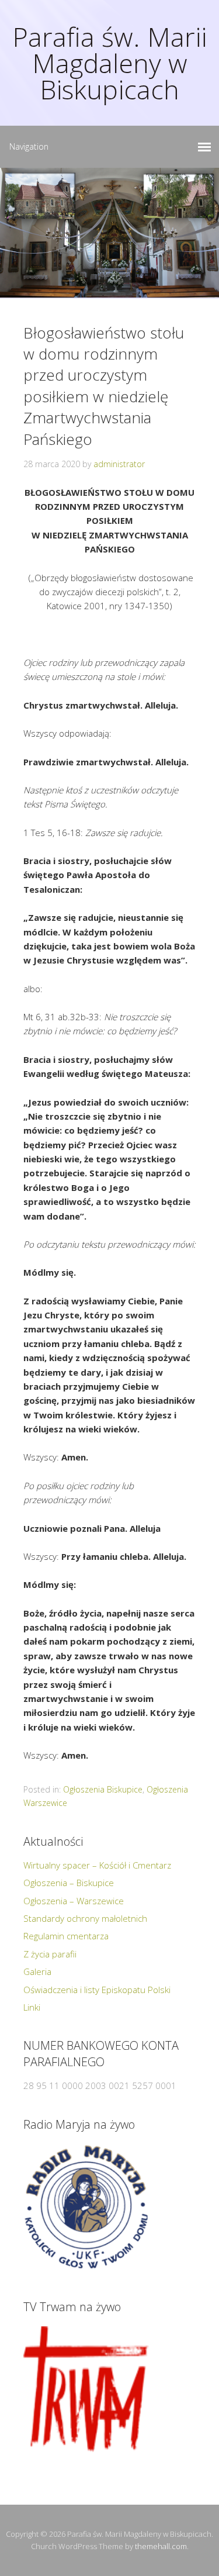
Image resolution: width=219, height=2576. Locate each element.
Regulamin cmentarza (66, 1936)
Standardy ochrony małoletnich (85, 1918)
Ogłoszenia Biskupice (103, 1789)
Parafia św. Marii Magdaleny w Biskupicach (109, 63)
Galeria (37, 1971)
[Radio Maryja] (86, 2207)
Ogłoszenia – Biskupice (69, 1883)
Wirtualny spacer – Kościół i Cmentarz (97, 1865)
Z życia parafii (50, 1954)
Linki (32, 2007)
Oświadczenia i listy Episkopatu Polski (97, 1990)
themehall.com (161, 2546)
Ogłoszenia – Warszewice (74, 1901)
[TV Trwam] (86, 2389)
